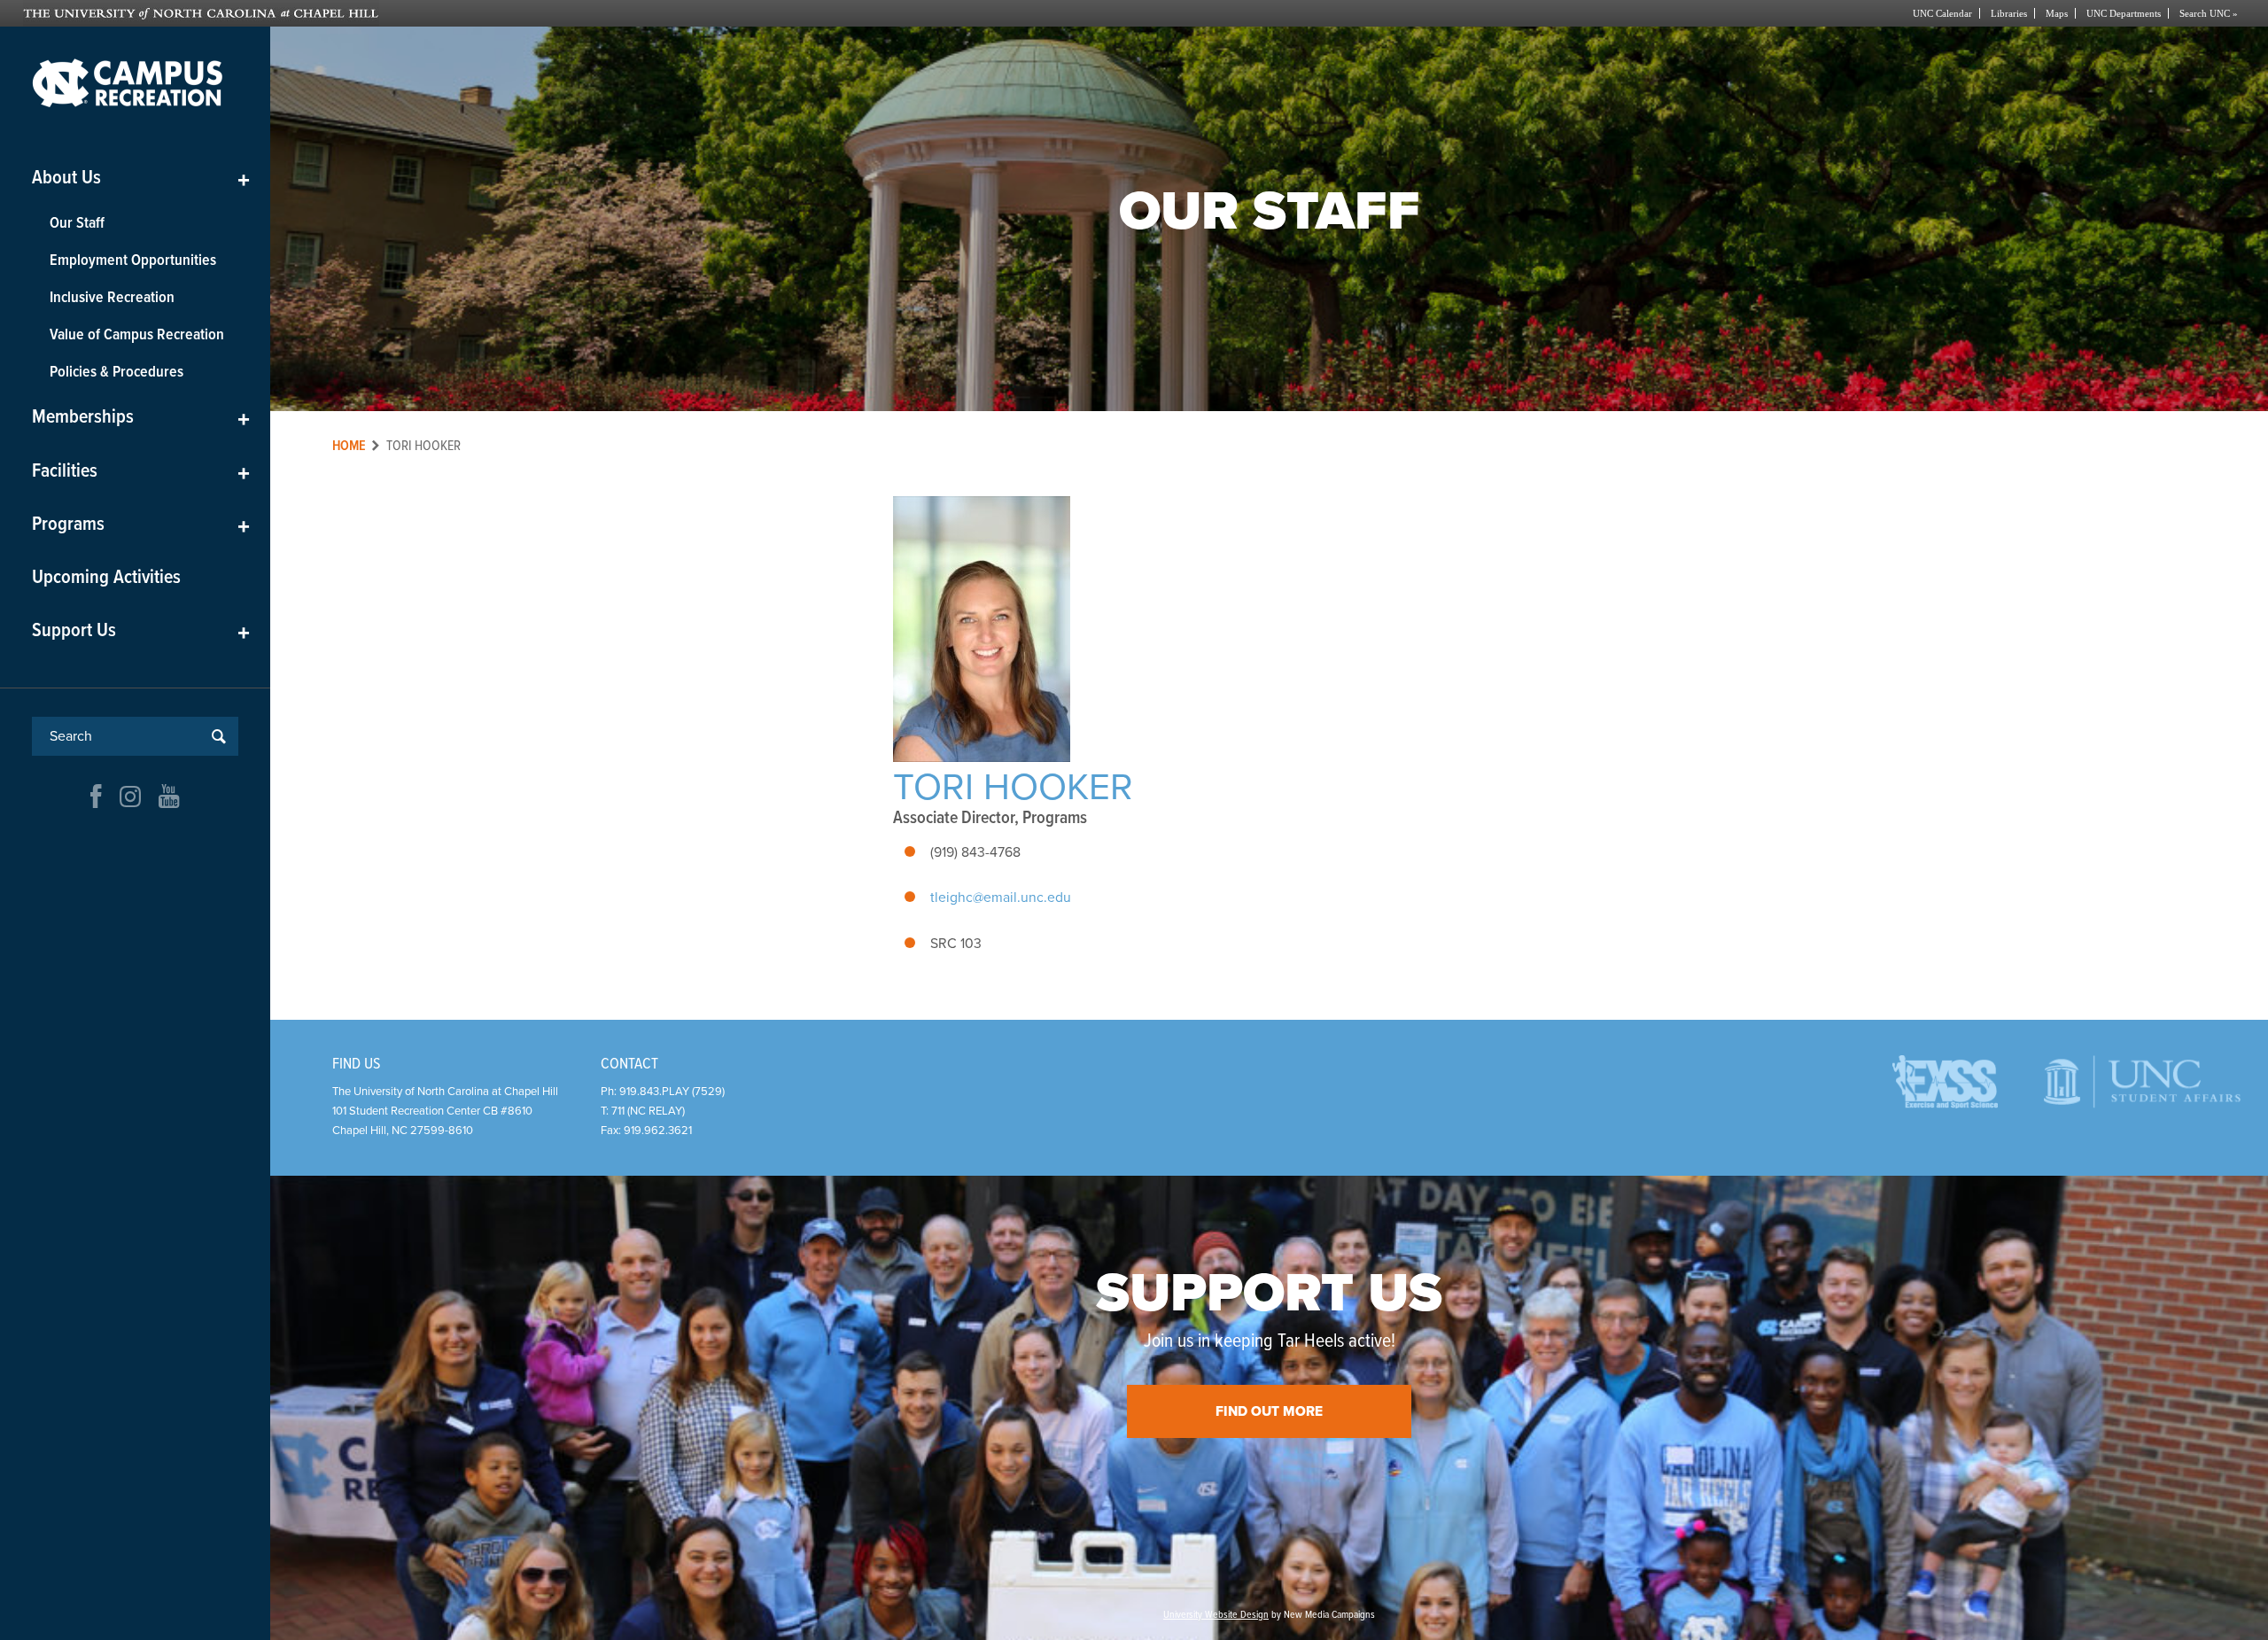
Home (349, 446)
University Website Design (1216, 1615)
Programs (141, 525)
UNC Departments (2124, 13)
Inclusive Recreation (112, 298)
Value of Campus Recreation (137, 335)
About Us (141, 179)
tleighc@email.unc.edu (1001, 898)
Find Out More (1269, 1411)
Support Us (141, 631)
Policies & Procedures (117, 373)
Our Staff (77, 224)
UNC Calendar (1942, 13)
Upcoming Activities (106, 578)
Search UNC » (2209, 13)
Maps (2057, 13)
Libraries (2009, 13)
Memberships (141, 418)
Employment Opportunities (133, 261)
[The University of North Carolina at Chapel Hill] (579, 13)
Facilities (141, 472)
